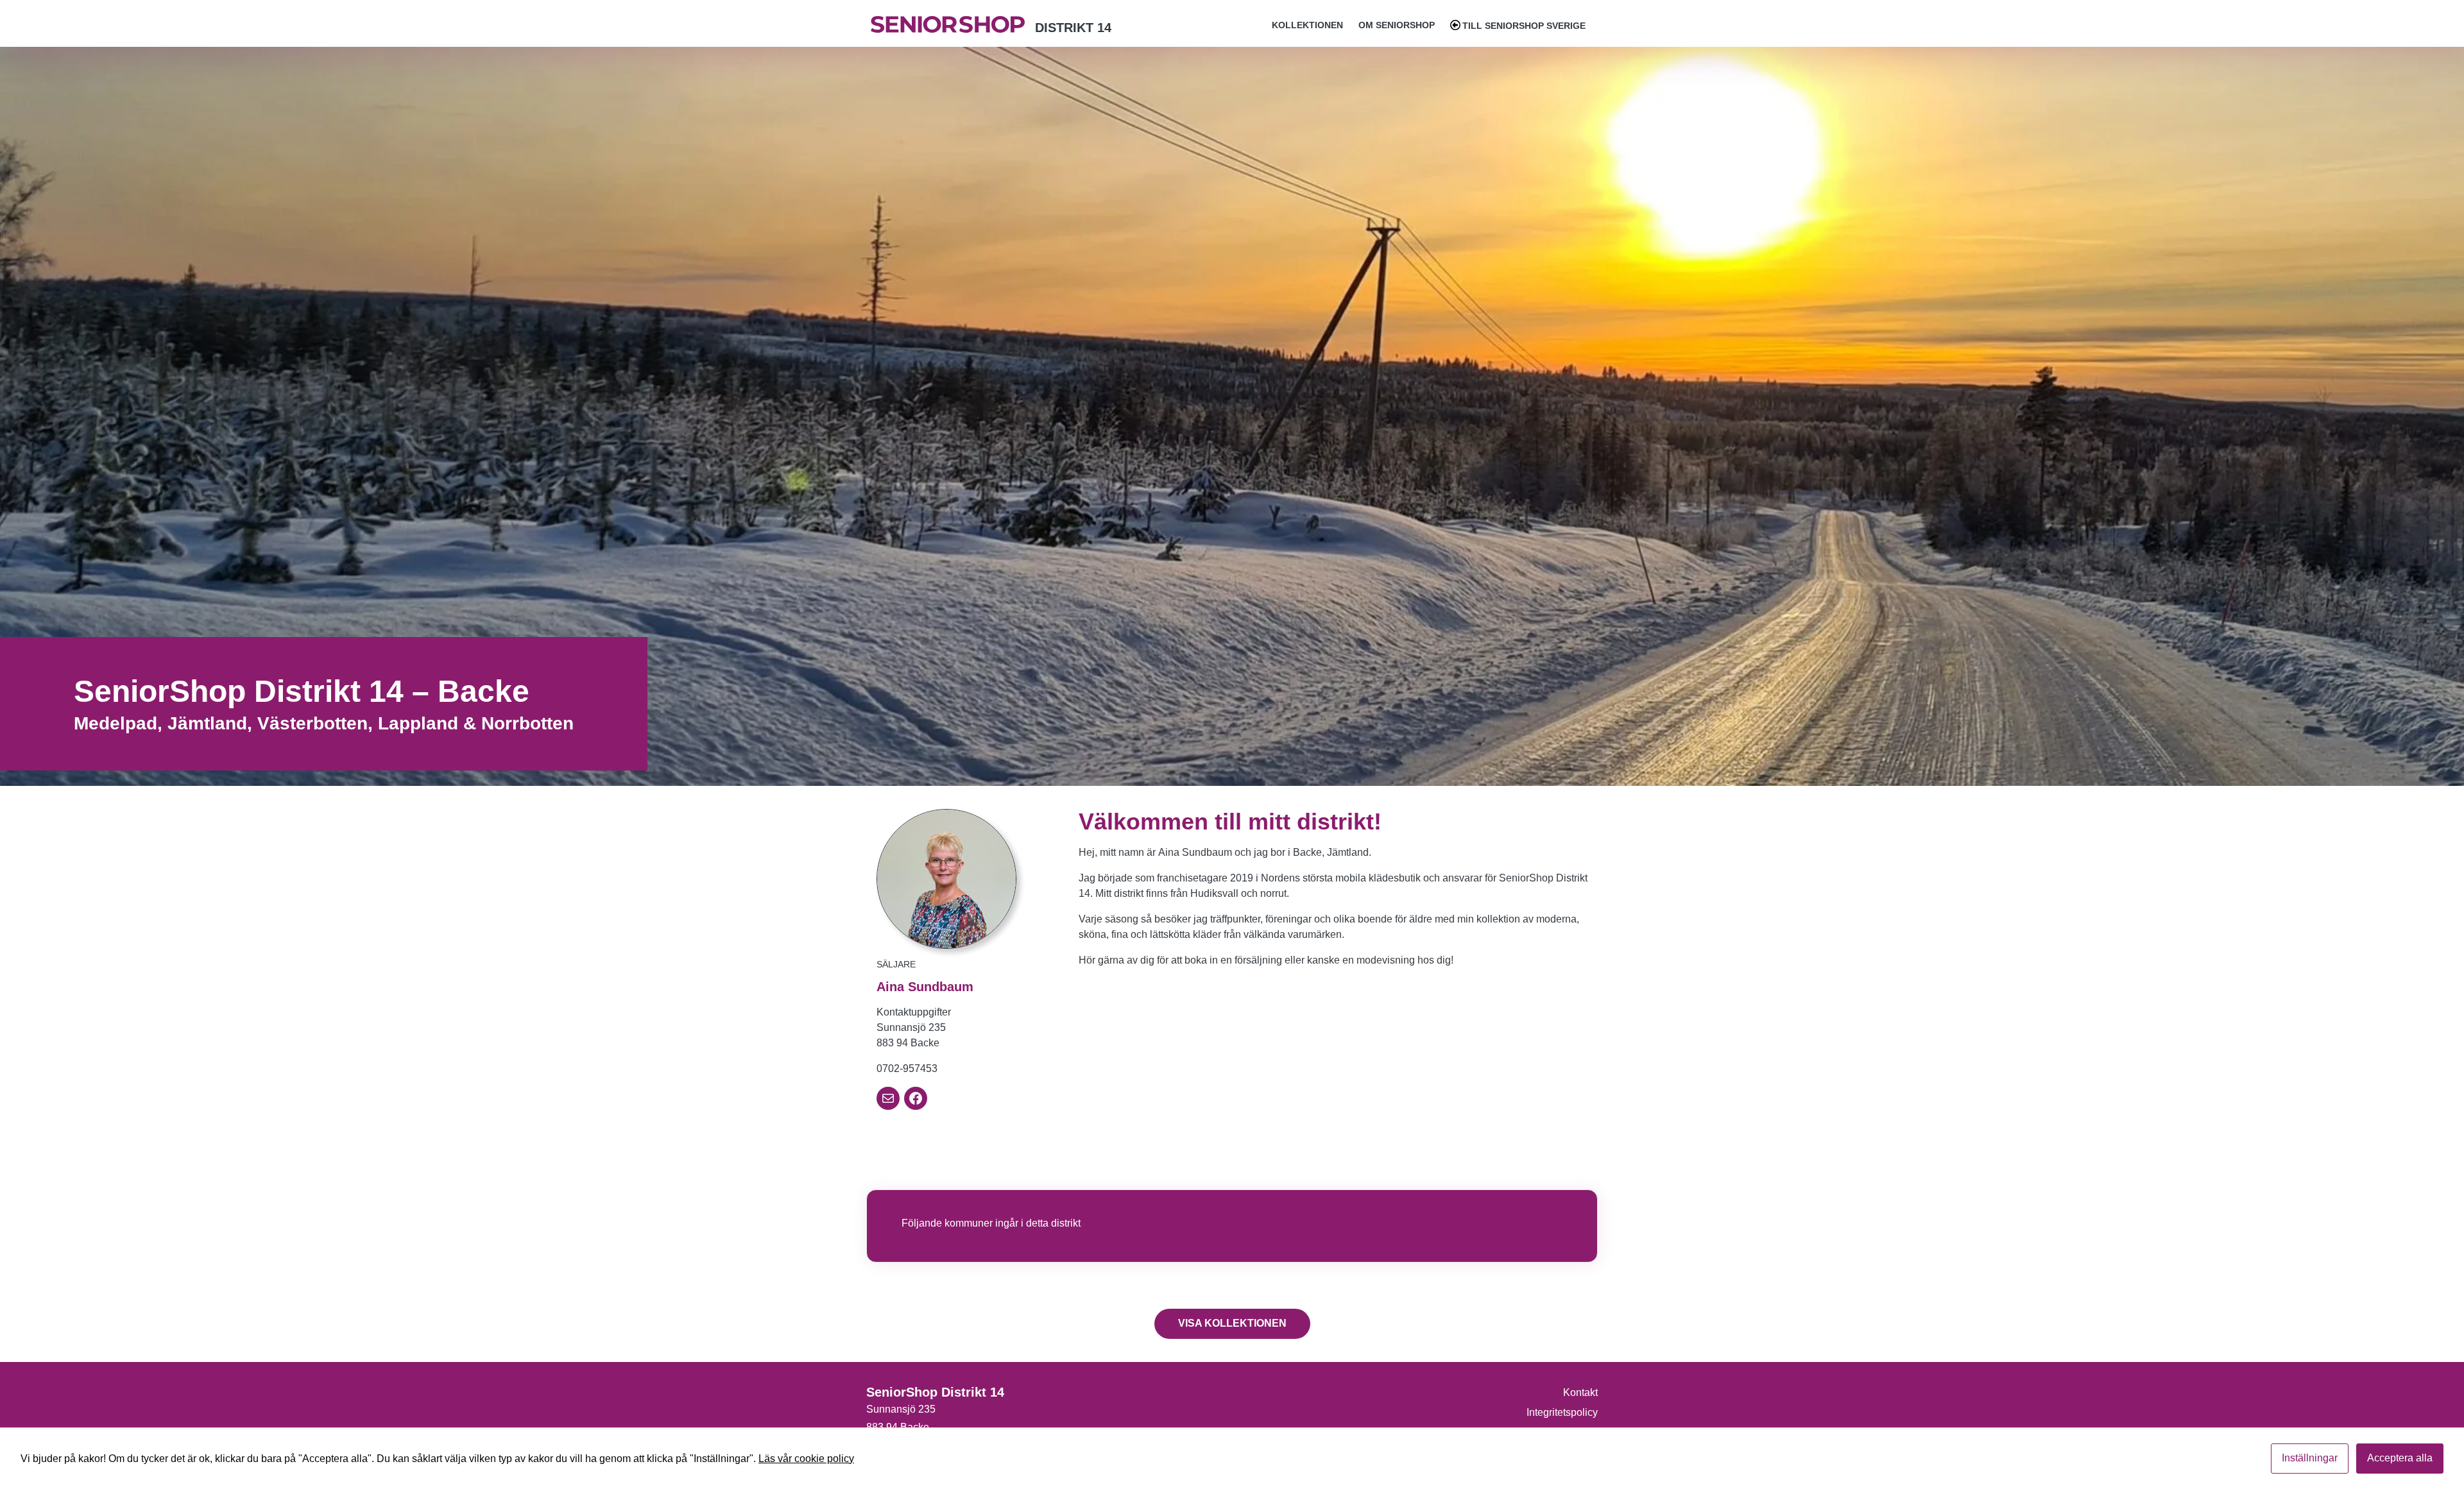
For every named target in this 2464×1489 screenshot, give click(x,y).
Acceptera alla (2400, 1458)
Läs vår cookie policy (806, 1459)
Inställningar (2310, 1458)
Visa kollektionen (1232, 1323)
